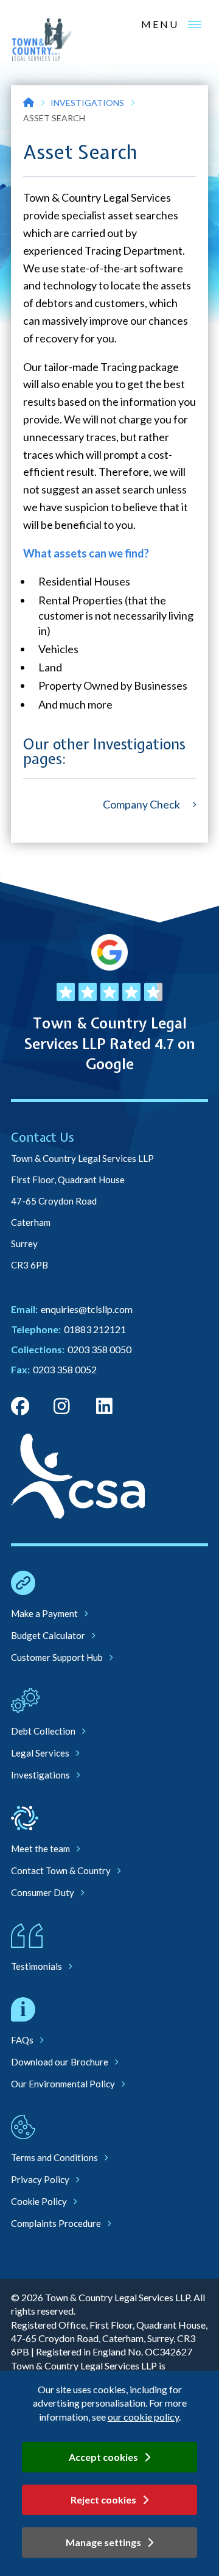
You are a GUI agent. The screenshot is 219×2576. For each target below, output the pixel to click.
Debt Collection (43, 1731)
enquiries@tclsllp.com (87, 1309)
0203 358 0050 (99, 1349)
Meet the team (40, 1849)
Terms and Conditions (54, 2157)
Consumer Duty (43, 1892)
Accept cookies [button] (103, 2457)
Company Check (141, 804)
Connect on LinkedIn (105, 1406)
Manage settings (103, 2542)
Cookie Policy (39, 2201)
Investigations (87, 103)
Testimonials (36, 1966)
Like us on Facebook (20, 1406)
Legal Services (40, 1753)
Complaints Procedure (56, 2223)
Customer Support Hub (57, 1657)
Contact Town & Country (61, 1870)
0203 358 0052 (65, 1369)
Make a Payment (44, 1613)
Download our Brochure (60, 2062)
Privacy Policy (40, 2179)
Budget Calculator (48, 1635)
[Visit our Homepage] (29, 103)
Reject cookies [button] (103, 2500)
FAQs (22, 2040)
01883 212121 (95, 1329)
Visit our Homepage (42, 40)
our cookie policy (143, 2417)
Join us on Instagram (63, 1406)
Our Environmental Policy (63, 2084)
